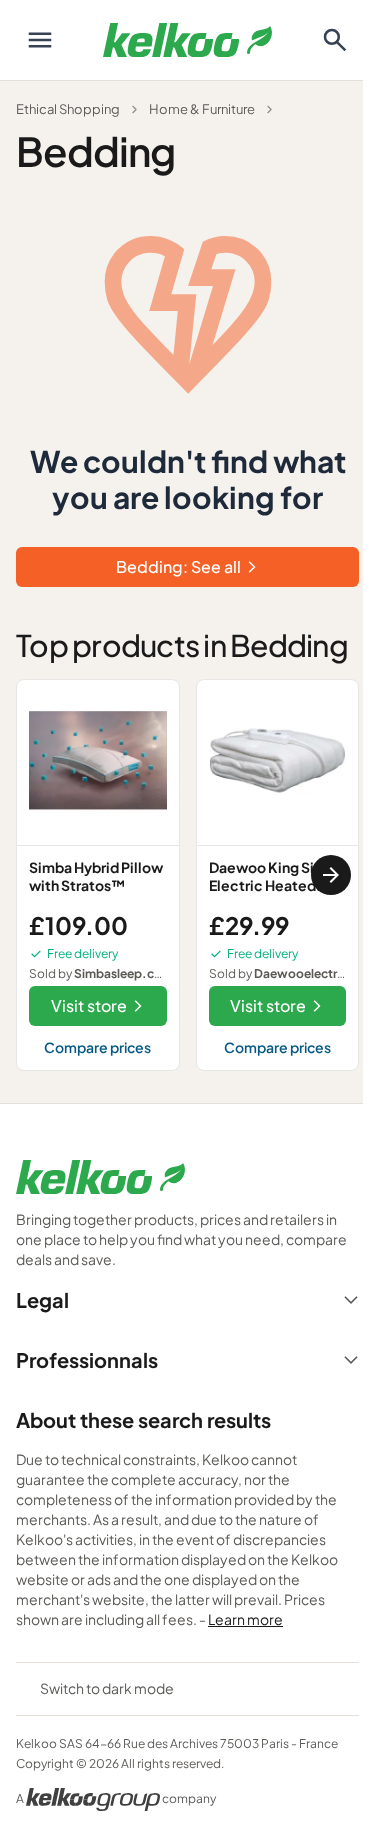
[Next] (331, 875)
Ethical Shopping (68, 109)
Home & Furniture (202, 109)
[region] (187, 875)
